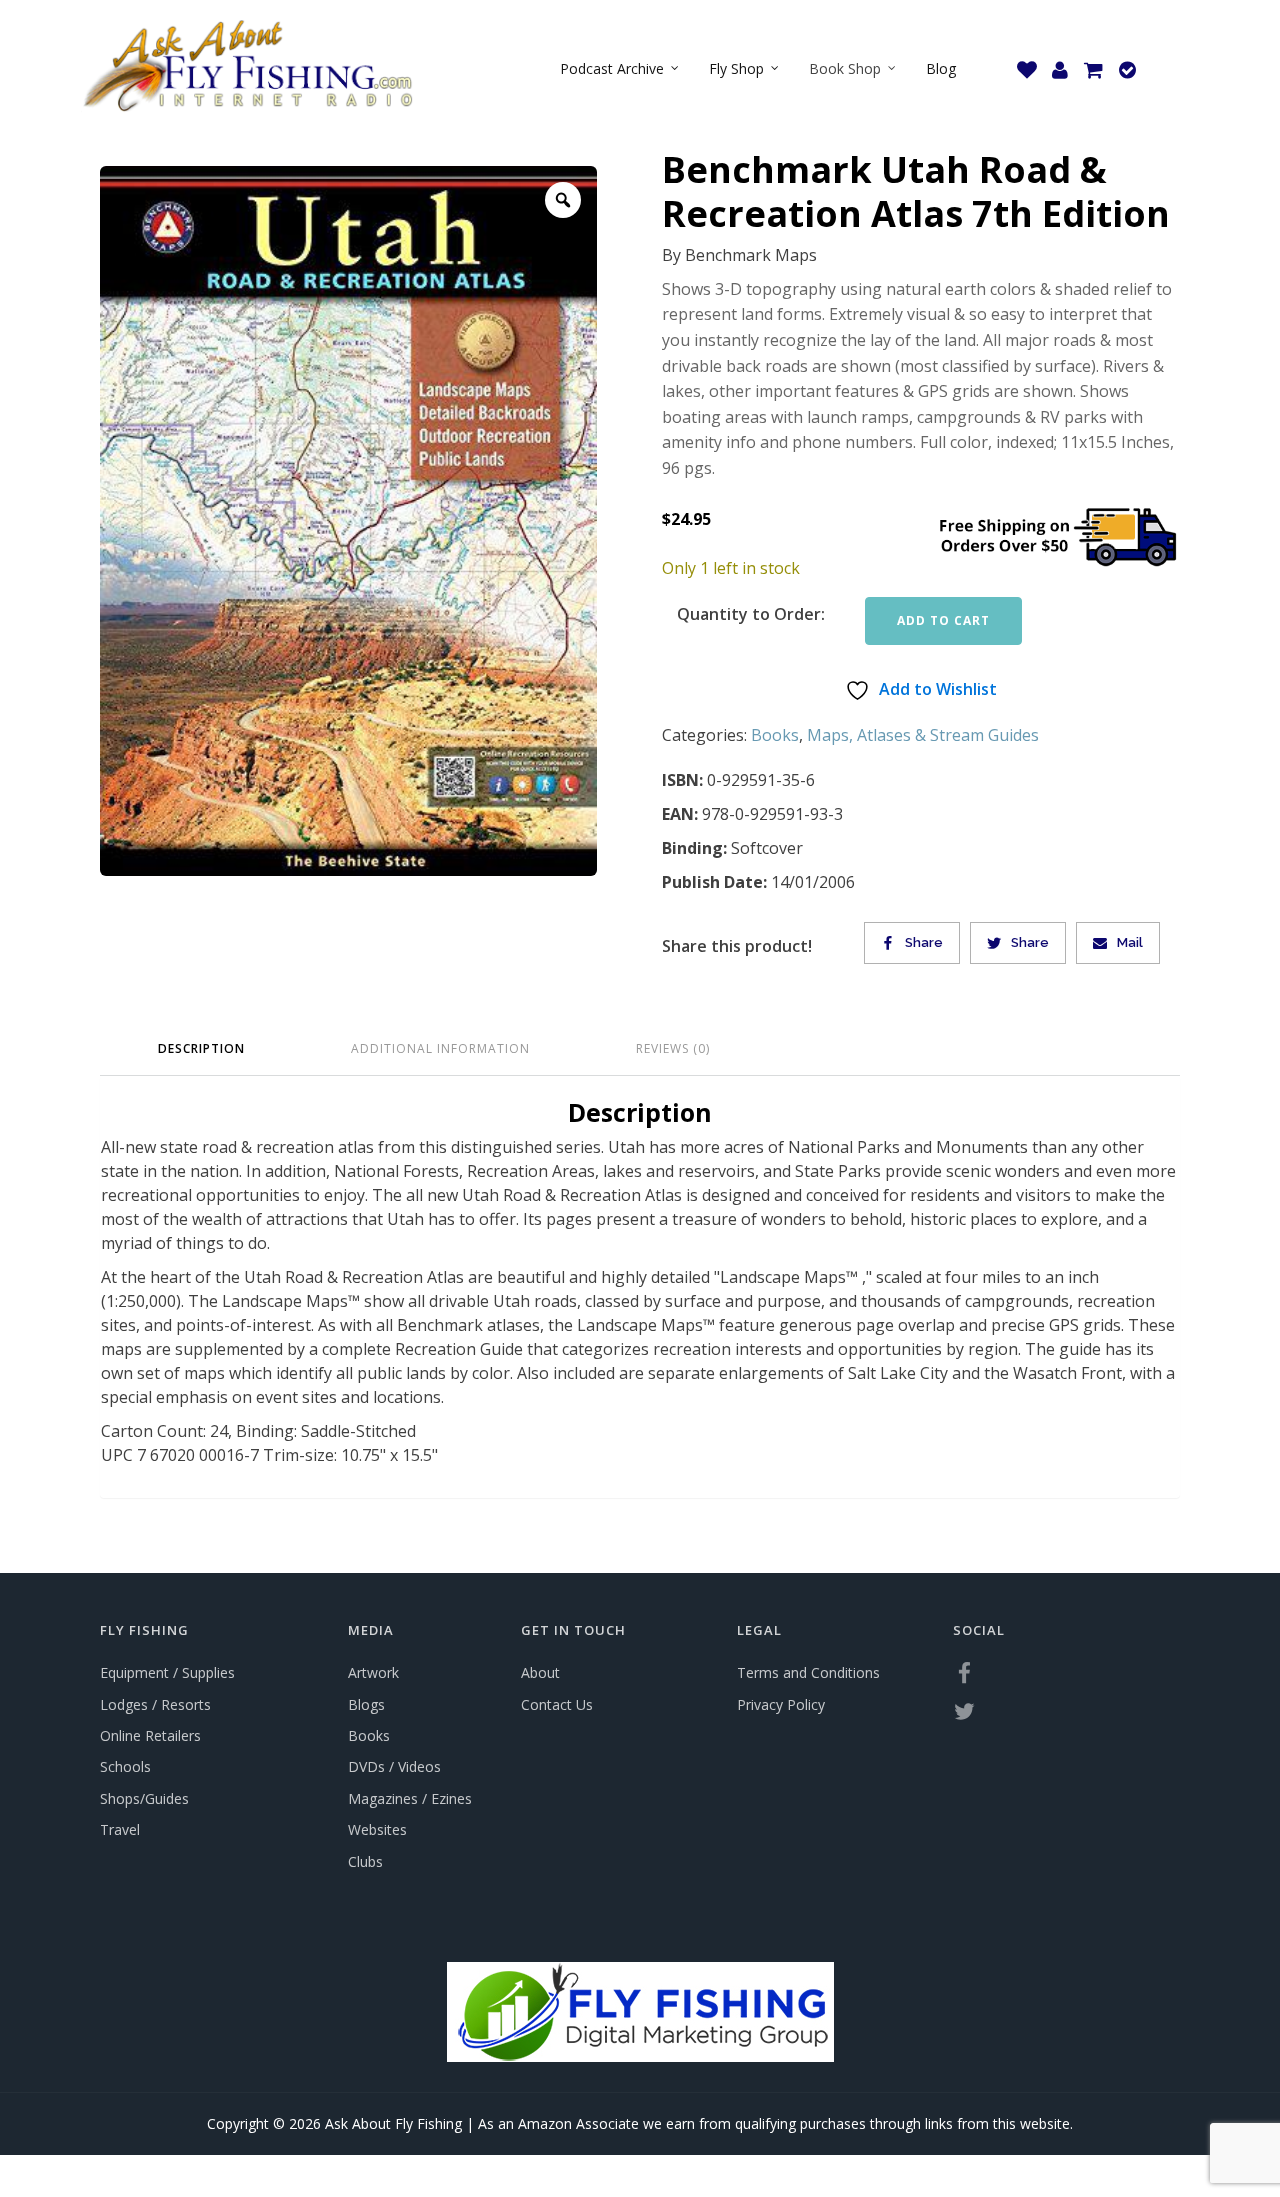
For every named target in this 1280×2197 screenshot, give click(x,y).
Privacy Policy (781, 1704)
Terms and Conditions (808, 1672)
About (540, 1672)
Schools (125, 1766)
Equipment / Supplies (167, 1672)
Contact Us (557, 1704)
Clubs (365, 1861)
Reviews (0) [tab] (673, 1048)
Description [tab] (201, 1048)
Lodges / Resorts (155, 1704)
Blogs (366, 1704)
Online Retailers (150, 1735)
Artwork (373, 1672)
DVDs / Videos (394, 1766)
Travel (120, 1829)
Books (775, 735)
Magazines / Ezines (410, 1798)
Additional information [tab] (440, 1048)
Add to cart (943, 620)
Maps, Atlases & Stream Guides (923, 735)
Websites (377, 1829)
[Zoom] (563, 200)
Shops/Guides (144, 1798)
